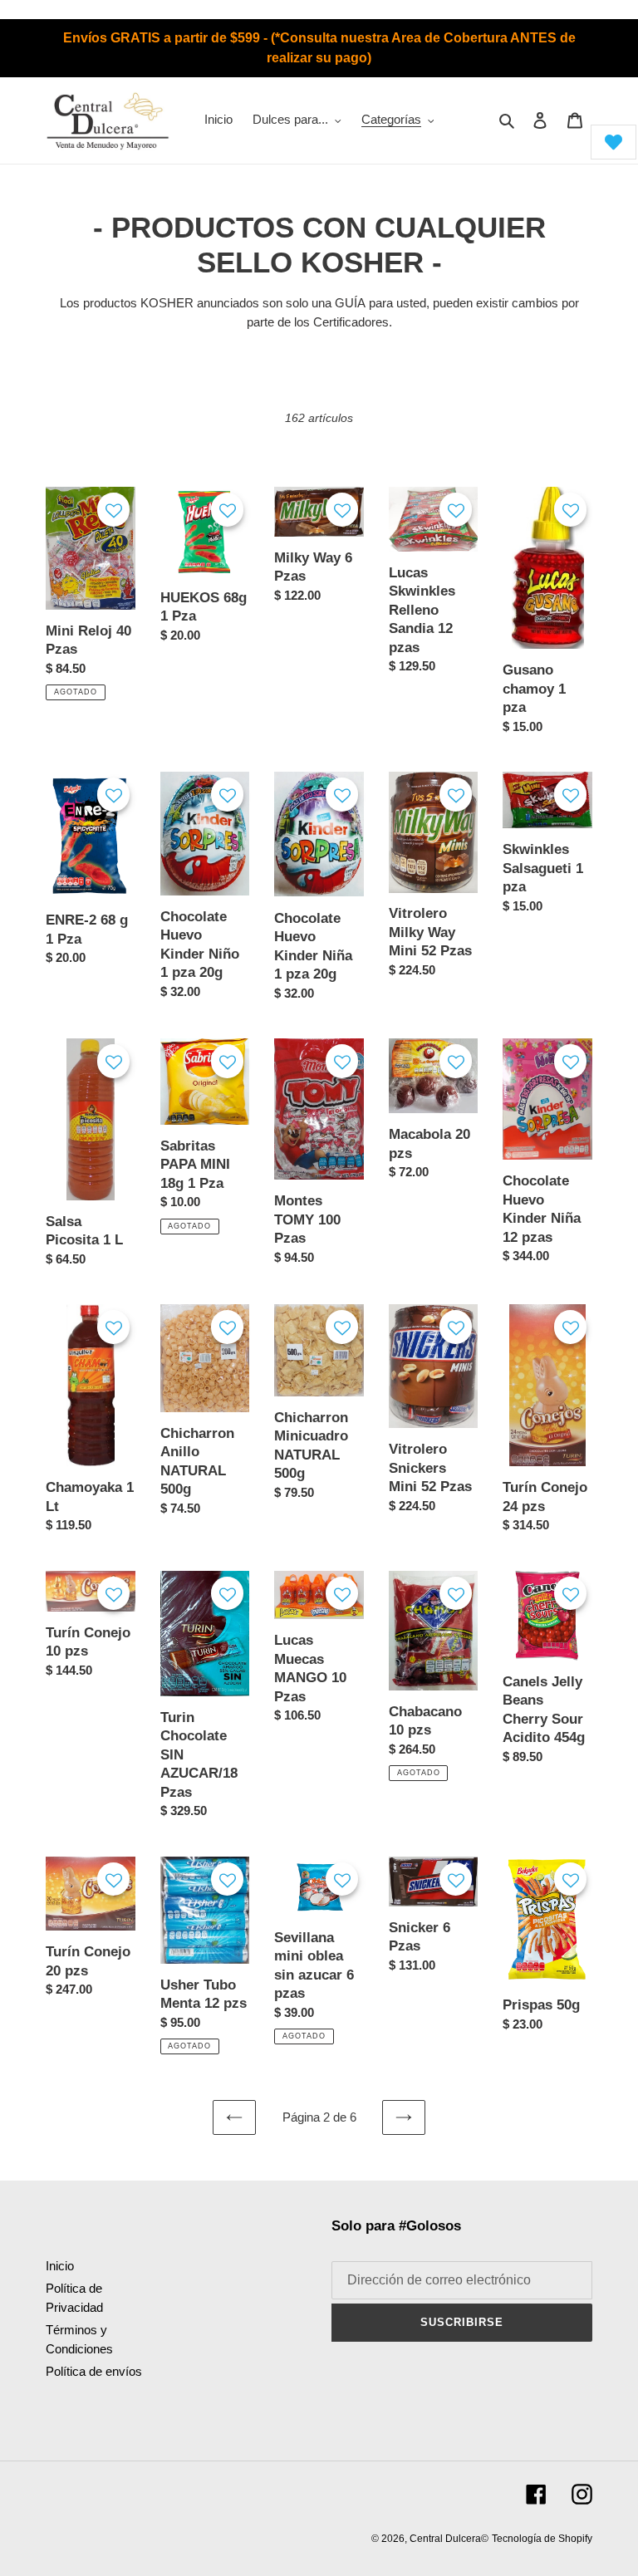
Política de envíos (94, 2371)
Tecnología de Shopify (542, 2539)
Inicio (60, 2266)
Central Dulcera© (449, 2539)
